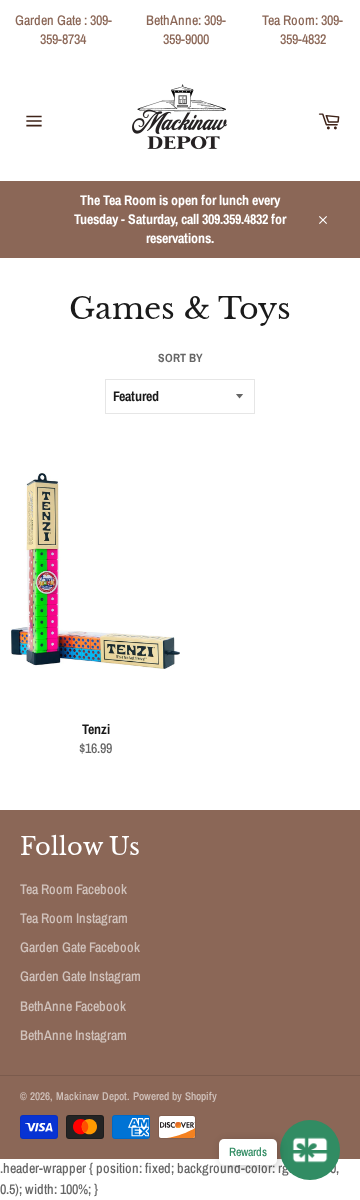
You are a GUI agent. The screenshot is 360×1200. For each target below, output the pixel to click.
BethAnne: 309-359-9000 (186, 29)
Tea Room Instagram (74, 918)
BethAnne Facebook (73, 1006)
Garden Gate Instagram (80, 976)
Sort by (180, 358)
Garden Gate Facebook (80, 947)
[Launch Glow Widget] (310, 1150)
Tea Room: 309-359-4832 (302, 29)
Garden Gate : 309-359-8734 (63, 29)
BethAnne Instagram (73, 1035)
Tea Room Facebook (73, 889)
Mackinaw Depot (91, 1095)
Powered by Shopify (175, 1095)
